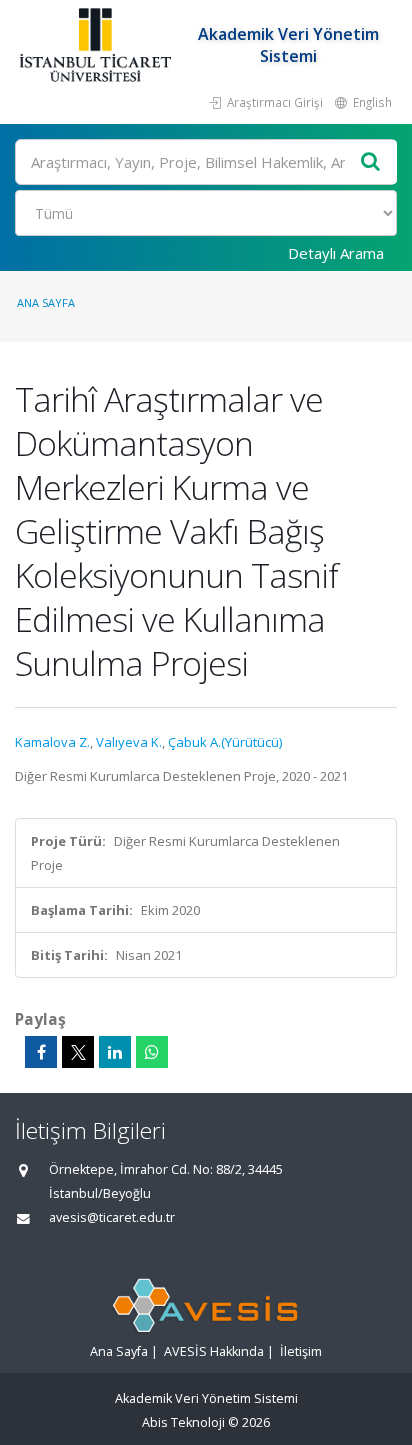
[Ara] (371, 162)
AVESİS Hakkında (214, 1351)
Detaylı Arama (336, 253)
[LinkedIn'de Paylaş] (115, 1052)
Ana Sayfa (46, 302)
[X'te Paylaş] (78, 1052)
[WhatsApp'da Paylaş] (152, 1052)
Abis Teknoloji (183, 1422)
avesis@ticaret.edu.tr (112, 1217)
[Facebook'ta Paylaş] (41, 1052)
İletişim (301, 1351)
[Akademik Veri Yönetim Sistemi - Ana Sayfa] (97, 45)
